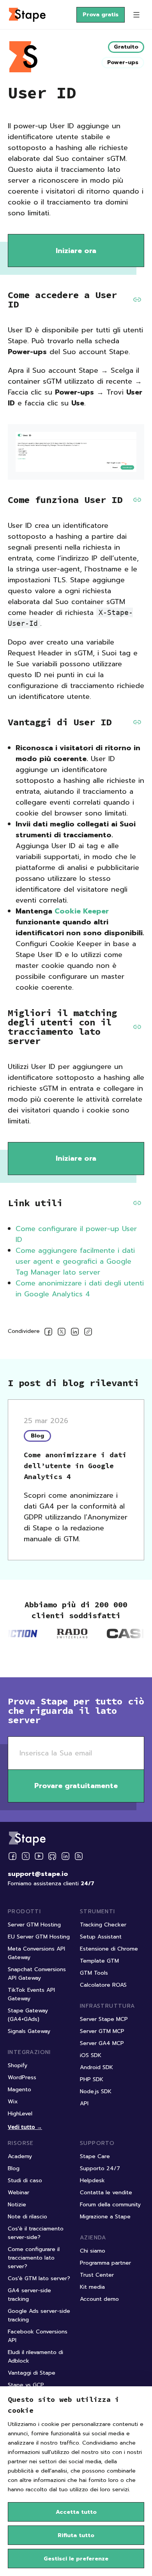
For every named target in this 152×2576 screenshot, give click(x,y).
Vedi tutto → (25, 2127)
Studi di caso (25, 2180)
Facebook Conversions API (38, 2336)
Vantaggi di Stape (32, 2373)
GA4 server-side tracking (29, 2295)
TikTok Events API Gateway (31, 1994)
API (84, 2104)
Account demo (99, 2299)
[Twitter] (26, 1856)
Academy (20, 2156)
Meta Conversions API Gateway (36, 1953)
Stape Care (95, 2156)
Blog (14, 2168)
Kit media (92, 2287)
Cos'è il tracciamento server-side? (36, 2233)
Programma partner (105, 2263)
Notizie (17, 2205)
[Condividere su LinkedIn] (75, 1333)
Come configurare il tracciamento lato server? (34, 2258)
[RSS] (79, 1856)
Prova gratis (101, 15)
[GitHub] (52, 1856)
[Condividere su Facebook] (48, 1333)
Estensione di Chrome (109, 1949)
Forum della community (110, 2205)
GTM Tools (94, 1973)
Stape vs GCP (26, 2385)
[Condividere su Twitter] (62, 1333)
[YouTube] (39, 1856)
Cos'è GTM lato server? (39, 2278)
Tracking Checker (103, 1925)
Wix (13, 2102)
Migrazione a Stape (105, 2217)
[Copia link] (88, 1333)
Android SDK (96, 2067)
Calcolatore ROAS (103, 1985)
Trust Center (97, 2275)
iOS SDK (91, 2055)
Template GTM (99, 1961)
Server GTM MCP (102, 2031)
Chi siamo (93, 2251)
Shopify (18, 2065)
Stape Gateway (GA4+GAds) (28, 2015)
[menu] (136, 15)
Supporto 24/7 (100, 2168)
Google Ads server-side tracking (39, 2315)
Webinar (19, 2193)
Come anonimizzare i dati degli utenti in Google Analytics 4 (80, 1289)
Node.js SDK (96, 2091)
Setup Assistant (101, 1937)
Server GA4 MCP (102, 2043)
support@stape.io (38, 1874)
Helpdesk (92, 2180)
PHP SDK (92, 2079)
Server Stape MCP (104, 2019)
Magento (19, 2090)
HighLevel (20, 2114)
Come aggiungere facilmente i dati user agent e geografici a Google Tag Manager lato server (75, 1261)
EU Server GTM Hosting (39, 1937)
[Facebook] (12, 1856)
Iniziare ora (76, 251)
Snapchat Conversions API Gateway (37, 1974)
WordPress (22, 2077)
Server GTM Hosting (34, 1925)
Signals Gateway (29, 2031)
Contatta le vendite (106, 2193)
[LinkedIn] (65, 1856)
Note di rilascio (27, 2217)
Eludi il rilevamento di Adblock (35, 2357)
